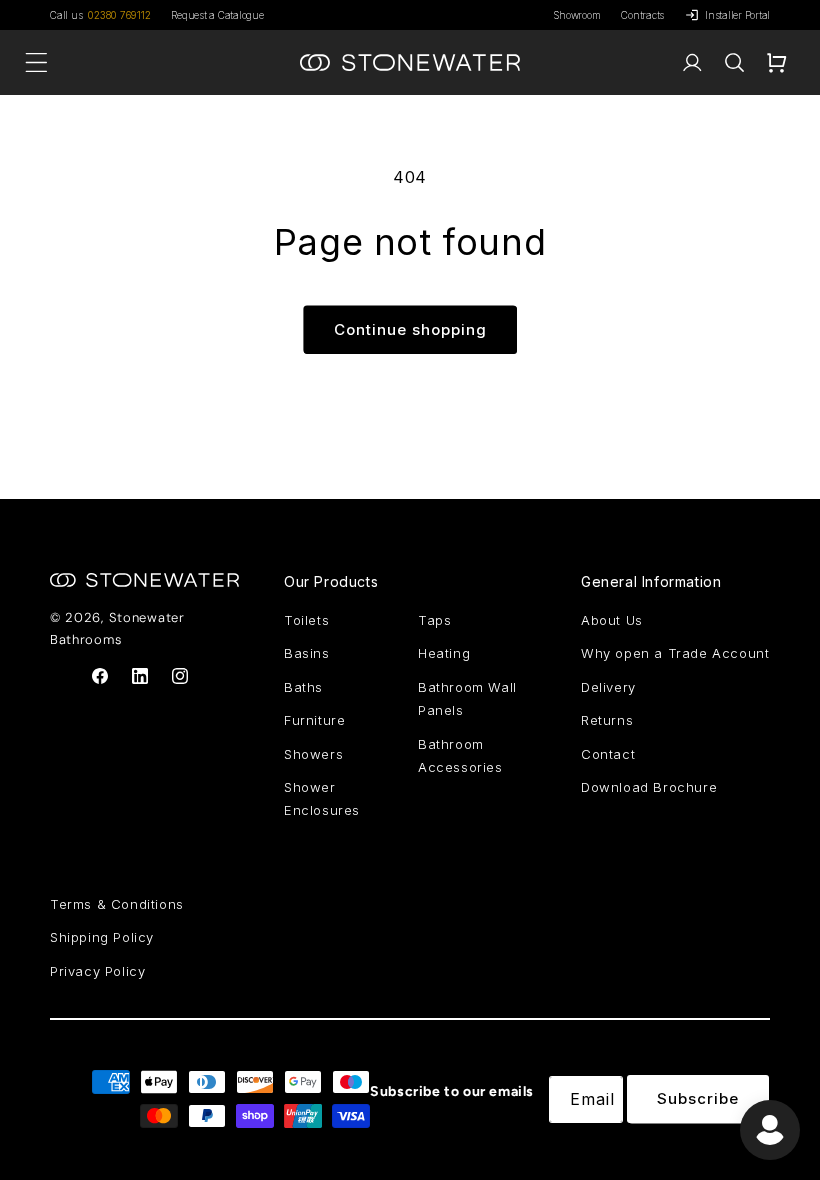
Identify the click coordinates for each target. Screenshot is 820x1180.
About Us (612, 620)
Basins (307, 653)
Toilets (306, 620)
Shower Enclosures (322, 798)
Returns (607, 720)
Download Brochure (649, 787)
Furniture (314, 720)
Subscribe (698, 1098)
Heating (444, 653)
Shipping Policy (102, 937)
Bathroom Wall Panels (467, 698)
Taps (434, 620)
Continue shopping (410, 329)
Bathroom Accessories (460, 755)
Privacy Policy (97, 971)
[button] (734, 63)
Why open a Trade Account (675, 653)
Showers (313, 754)
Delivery (608, 687)
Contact (608, 754)
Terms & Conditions (117, 904)
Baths (303, 687)
